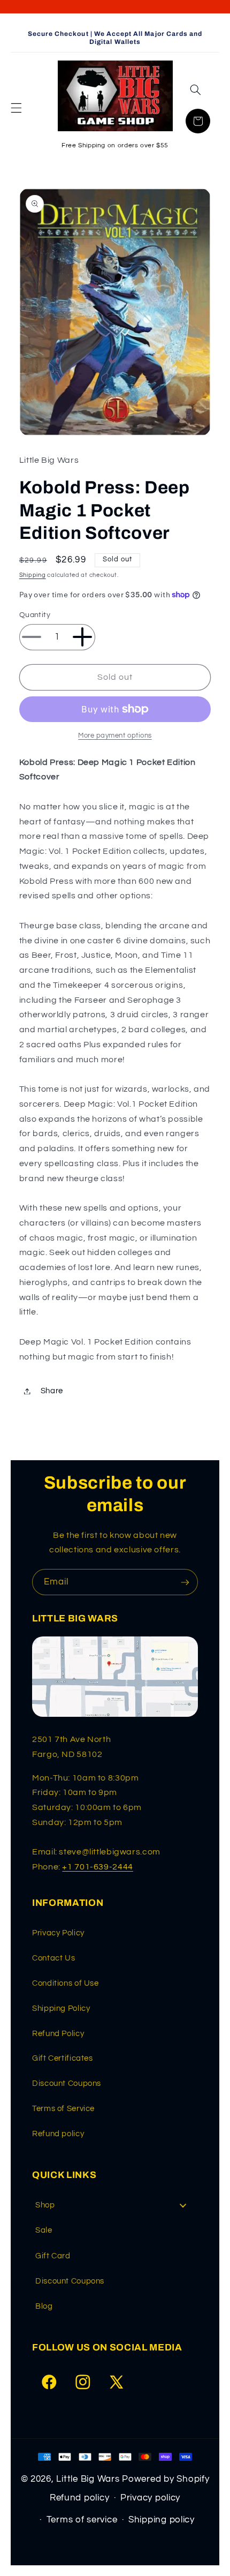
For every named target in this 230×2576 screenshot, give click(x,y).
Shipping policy (162, 2520)
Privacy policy (150, 2498)
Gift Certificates (63, 2058)
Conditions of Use (66, 1983)
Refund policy (58, 2134)
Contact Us (53, 1958)
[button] (16, 108)
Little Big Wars (88, 2479)
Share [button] (52, 1391)
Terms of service (82, 2520)
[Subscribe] (185, 1582)
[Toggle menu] (183, 2205)
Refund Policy (58, 2034)
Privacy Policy (58, 1933)
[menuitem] (115, 2205)
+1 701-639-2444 (97, 1867)
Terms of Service (63, 2109)
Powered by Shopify (166, 2479)
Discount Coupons (67, 2083)
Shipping (33, 575)
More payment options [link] (115, 736)
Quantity (35, 615)
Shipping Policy (61, 2008)
